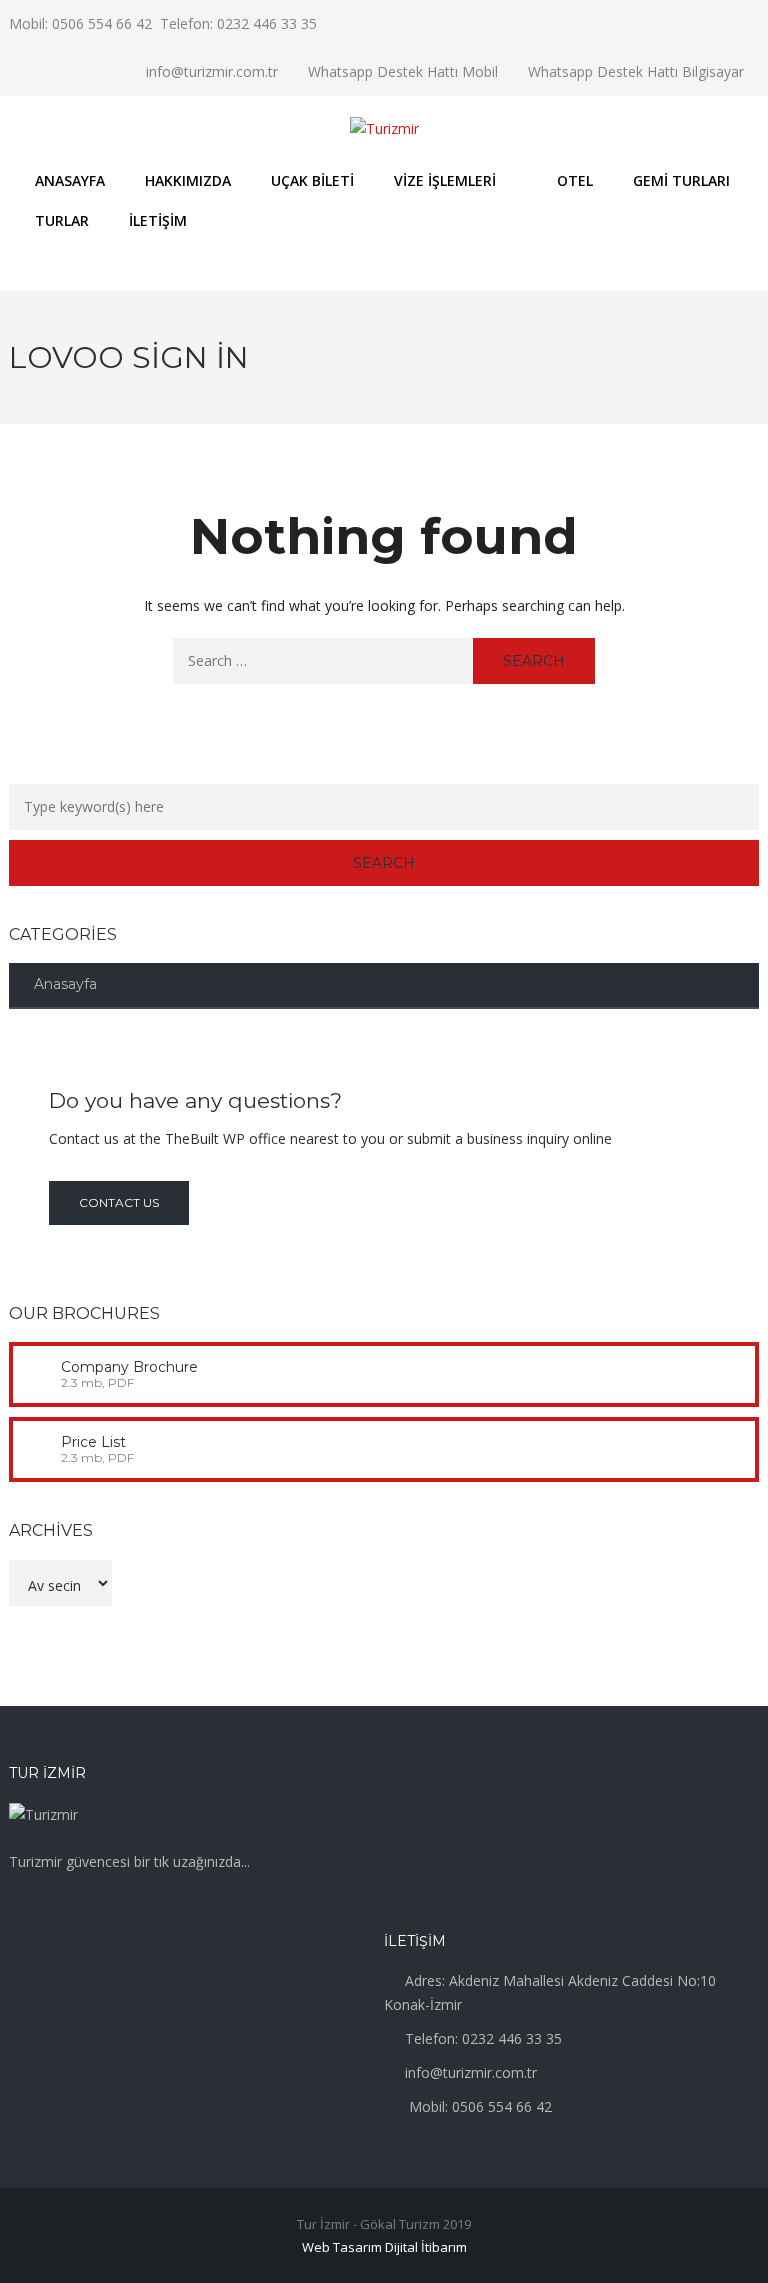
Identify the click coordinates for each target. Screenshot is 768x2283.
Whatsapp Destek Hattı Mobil (403, 71)
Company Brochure (129, 1367)
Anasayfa (65, 984)
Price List (93, 1442)
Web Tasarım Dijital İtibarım (384, 2247)
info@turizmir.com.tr (212, 71)
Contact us (119, 1202)
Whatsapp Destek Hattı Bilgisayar (636, 71)
